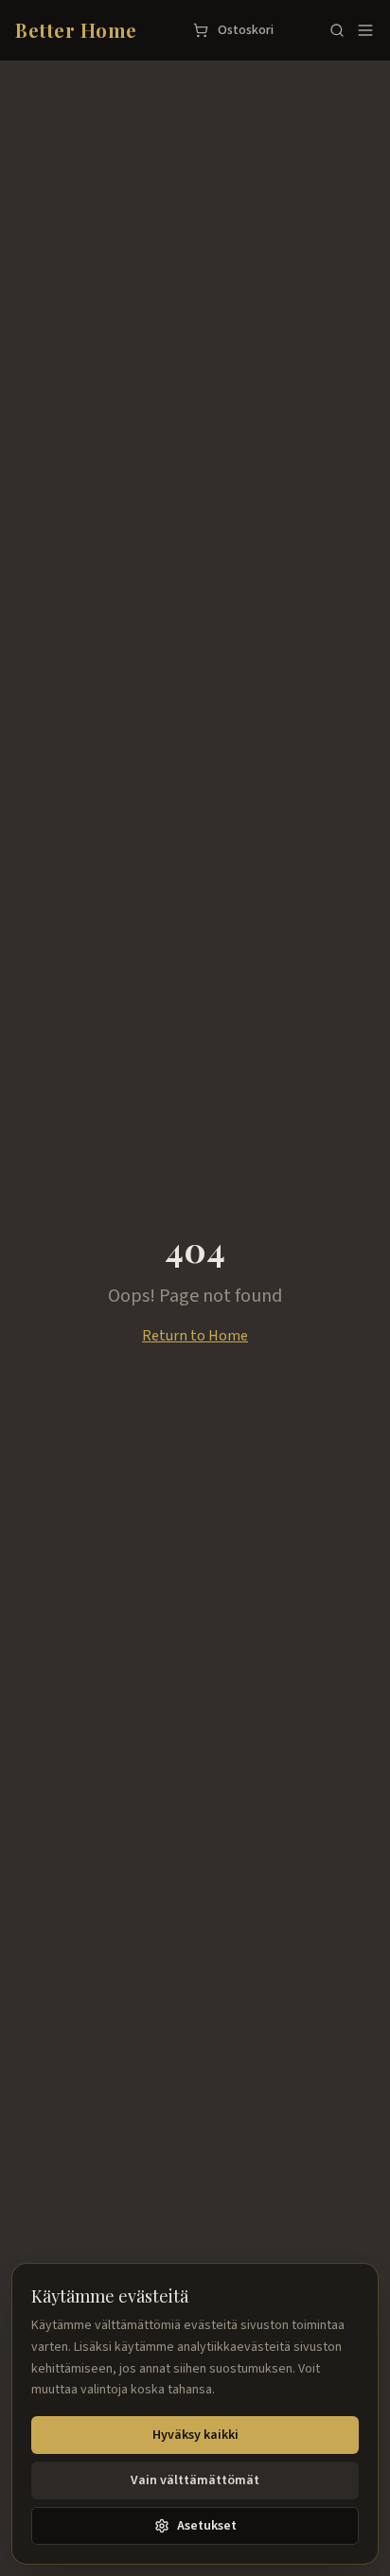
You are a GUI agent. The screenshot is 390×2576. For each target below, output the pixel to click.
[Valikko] (365, 30)
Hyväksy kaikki (195, 2435)
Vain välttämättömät (195, 2480)
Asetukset (207, 2526)
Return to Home (195, 1336)
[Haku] (337, 30)
